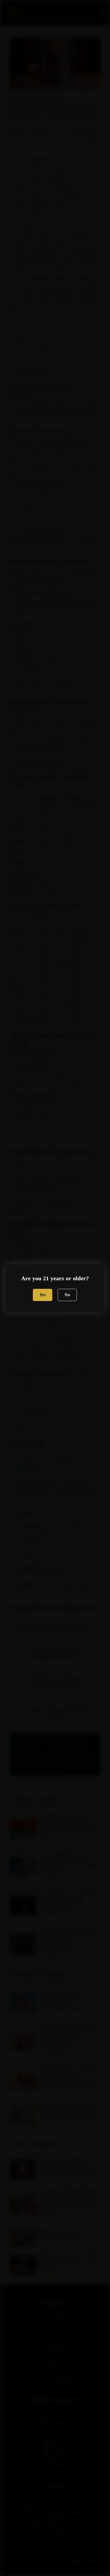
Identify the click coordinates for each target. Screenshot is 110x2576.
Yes (43, 1295)
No (67, 1295)
